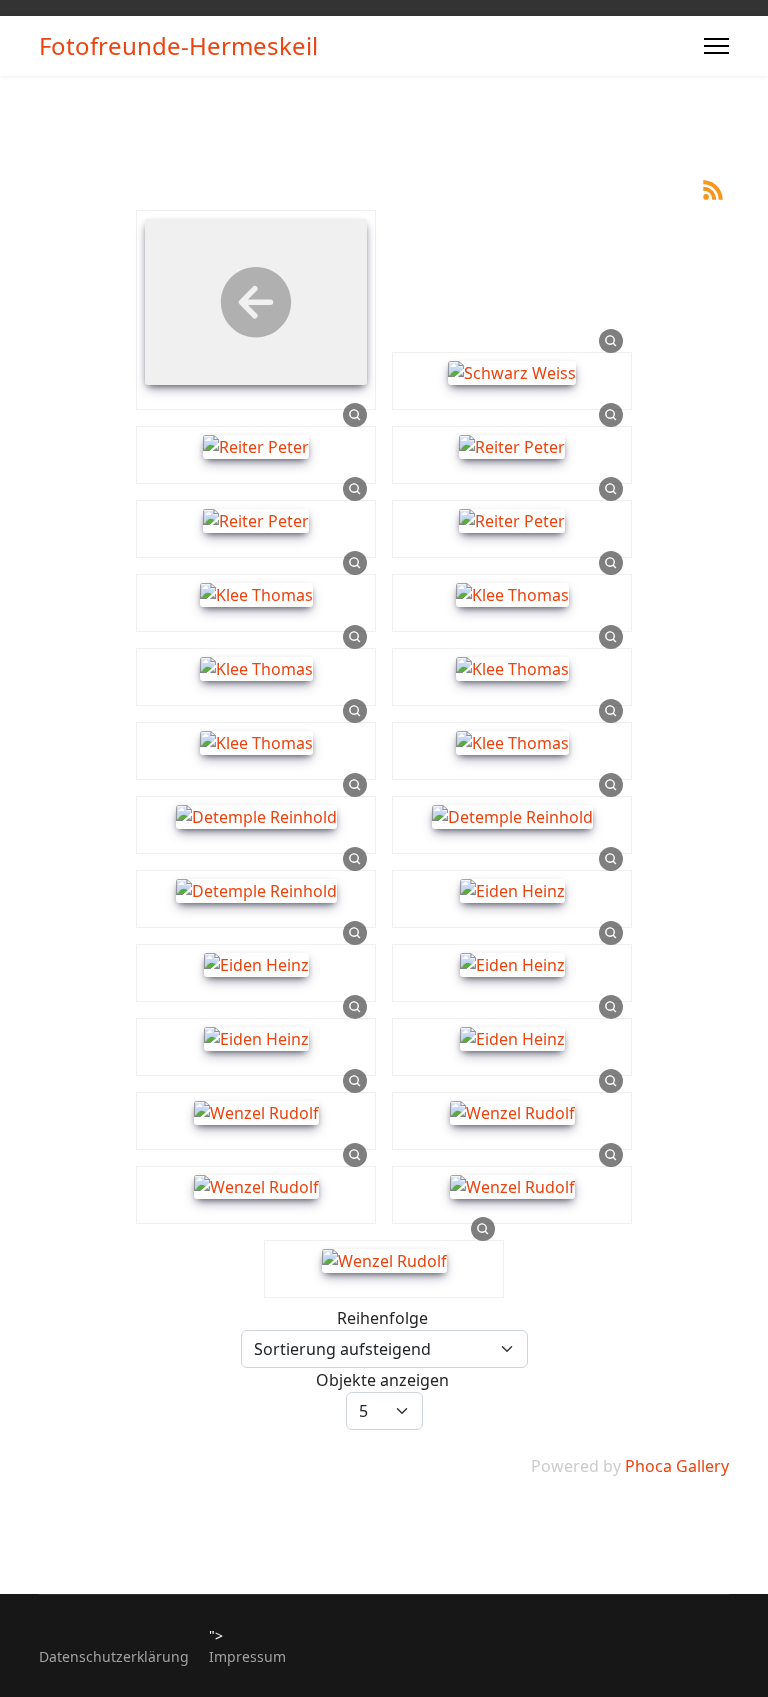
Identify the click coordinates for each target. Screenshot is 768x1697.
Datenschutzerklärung (114, 1656)
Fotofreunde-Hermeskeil (178, 46)
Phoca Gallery (677, 1466)
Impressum (247, 1656)
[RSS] (713, 188)
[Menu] (716, 46)
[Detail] (611, 340)
